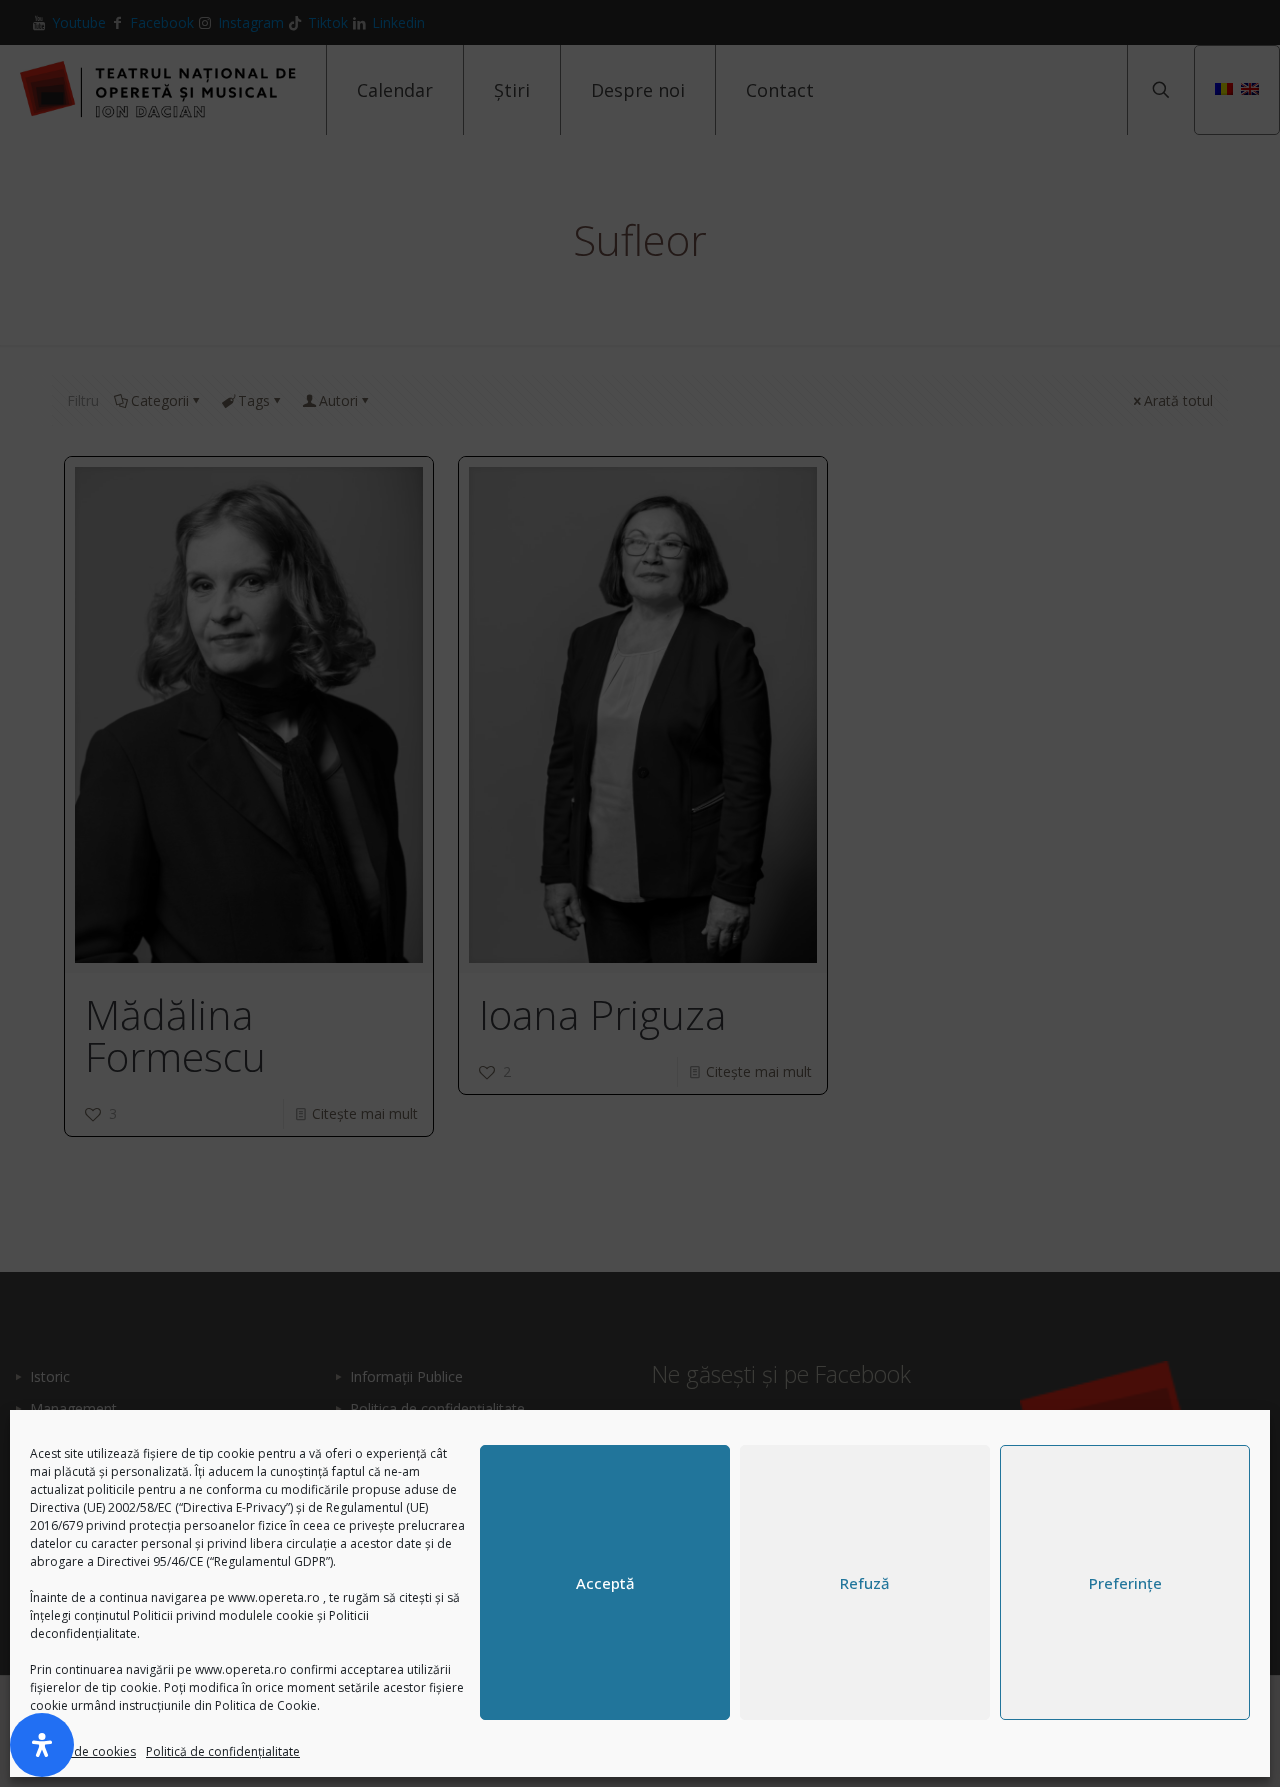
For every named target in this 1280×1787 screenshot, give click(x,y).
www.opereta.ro (274, 1597)
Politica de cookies (83, 1751)
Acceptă (605, 1583)
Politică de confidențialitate (223, 1751)
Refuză (865, 1583)
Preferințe (1125, 1583)
